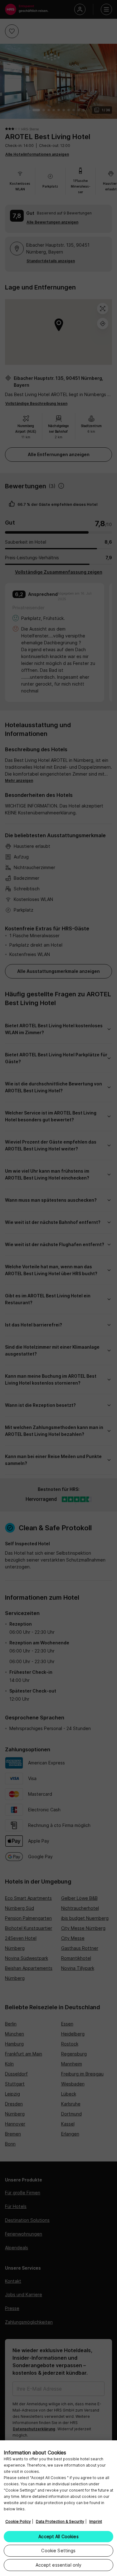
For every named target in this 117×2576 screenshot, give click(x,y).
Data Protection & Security (60, 2521)
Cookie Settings (58, 2551)
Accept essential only (59, 2565)
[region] (58, 2508)
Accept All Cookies (58, 2536)
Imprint (96, 2521)
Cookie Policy (18, 2521)
